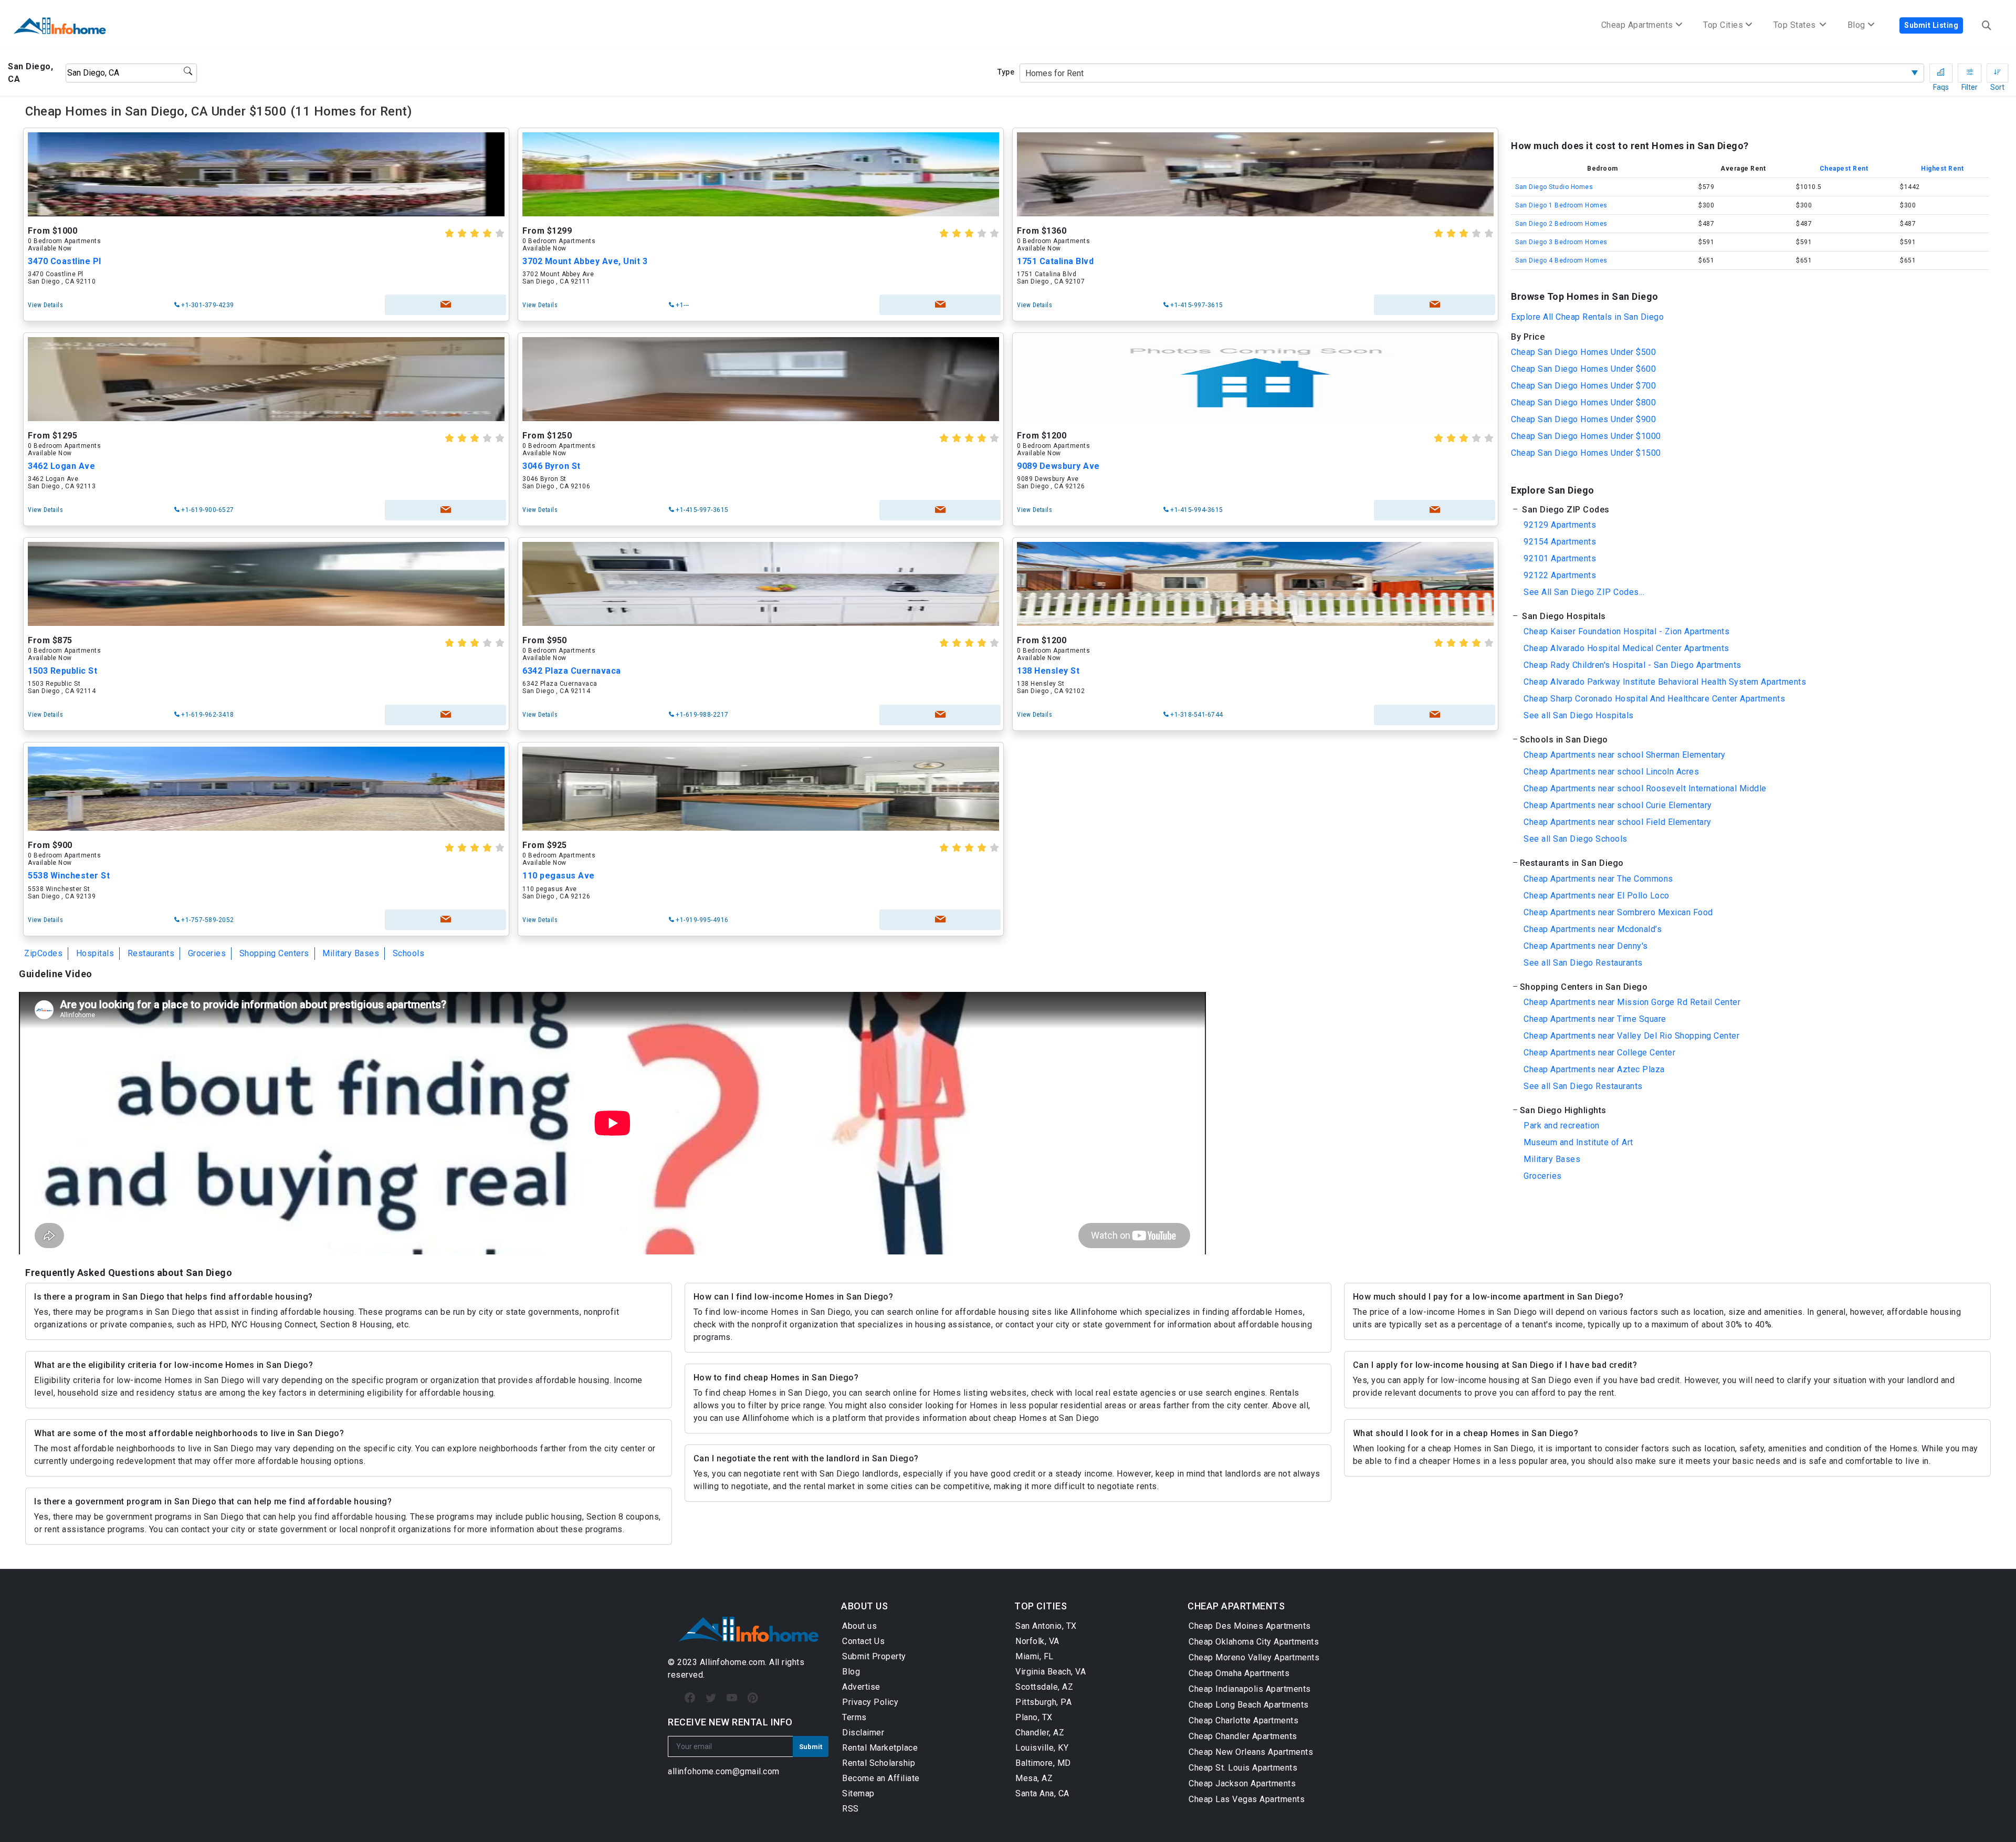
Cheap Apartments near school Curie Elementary (1618, 805)
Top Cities (1723, 25)
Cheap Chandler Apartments (1243, 1736)
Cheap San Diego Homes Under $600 (1583, 369)
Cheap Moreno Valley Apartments (1254, 1657)
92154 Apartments (1560, 542)
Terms (854, 1717)
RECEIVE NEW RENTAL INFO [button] (730, 1722)
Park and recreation (1562, 1126)
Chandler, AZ (1040, 1733)
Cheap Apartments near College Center (1599, 1053)
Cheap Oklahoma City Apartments (1254, 1642)
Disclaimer (863, 1733)
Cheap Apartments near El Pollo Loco (1597, 896)
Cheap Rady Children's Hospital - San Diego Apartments (1632, 665)
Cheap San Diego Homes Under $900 (1583, 419)
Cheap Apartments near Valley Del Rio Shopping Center (1631, 1036)
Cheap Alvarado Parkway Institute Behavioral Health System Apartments (1665, 682)
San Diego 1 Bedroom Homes (1561, 205)
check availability (445, 305)
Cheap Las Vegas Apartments (1247, 1799)
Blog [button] (1856, 25)
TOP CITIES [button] (1041, 1606)
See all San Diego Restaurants (1583, 963)
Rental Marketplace (880, 1748)
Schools (409, 953)
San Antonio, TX (1046, 1626)
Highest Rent (1942, 169)
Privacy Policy (870, 1702)
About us (859, 1626)
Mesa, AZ (1034, 1778)
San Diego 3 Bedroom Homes (1561, 242)
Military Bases (351, 953)
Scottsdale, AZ (1044, 1687)
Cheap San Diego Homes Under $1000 (1586, 436)
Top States (1796, 25)
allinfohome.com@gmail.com (724, 1771)
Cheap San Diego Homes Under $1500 (1586, 453)
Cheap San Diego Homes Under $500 (1583, 352)
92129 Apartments (1560, 525)
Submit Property (874, 1656)
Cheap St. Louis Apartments (1243, 1768)
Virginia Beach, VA (1051, 1672)
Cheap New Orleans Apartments (1251, 1752)
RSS (850, 1809)
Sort (1997, 73)
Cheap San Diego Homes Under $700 (1583, 386)
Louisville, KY (1042, 1748)
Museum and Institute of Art (1578, 1142)
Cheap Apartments (1637, 25)
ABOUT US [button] (864, 1606)
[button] (1750, 510)
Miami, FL (1035, 1656)
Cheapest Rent (1844, 169)
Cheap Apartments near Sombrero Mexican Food (1618, 912)
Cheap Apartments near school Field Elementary (1618, 822)
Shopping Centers (274, 953)
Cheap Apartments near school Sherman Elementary (1625, 755)
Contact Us (863, 1641)
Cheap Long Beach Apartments (1249, 1705)
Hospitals (95, 953)
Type (1006, 72)
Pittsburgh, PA (1043, 1702)
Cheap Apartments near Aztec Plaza (1594, 1069)
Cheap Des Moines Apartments (1250, 1626)
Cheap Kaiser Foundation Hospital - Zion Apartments (1626, 631)
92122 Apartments (1560, 575)
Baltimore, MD (1043, 1763)
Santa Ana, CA (1042, 1793)
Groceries (207, 953)
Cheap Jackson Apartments (1242, 1783)
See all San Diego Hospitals (1579, 715)
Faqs (1941, 73)
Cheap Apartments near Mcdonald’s (1593, 929)
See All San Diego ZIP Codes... (1584, 592)
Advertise (861, 1687)
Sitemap (858, 1793)
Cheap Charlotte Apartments (1243, 1720)
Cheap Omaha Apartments (1239, 1673)
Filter (1970, 73)
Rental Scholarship (879, 1763)
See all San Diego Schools (1576, 839)
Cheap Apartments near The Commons (1598, 879)
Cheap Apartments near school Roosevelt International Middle (1645, 788)
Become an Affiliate (881, 1778)
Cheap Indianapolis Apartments (1250, 1689)
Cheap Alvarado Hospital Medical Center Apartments (1626, 648)
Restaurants (151, 953)
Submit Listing (1931, 25)
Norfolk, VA (1037, 1641)
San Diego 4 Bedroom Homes (1561, 260)
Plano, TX (1034, 1717)
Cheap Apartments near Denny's (1586, 946)
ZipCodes (43, 953)
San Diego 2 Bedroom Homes (1561, 224)
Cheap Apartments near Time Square (1595, 1019)
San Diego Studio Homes (1554, 187)
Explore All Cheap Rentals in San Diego (1587, 317)
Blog (851, 1672)
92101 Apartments (1560, 558)
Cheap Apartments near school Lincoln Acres (1611, 772)
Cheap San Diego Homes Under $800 (1583, 402)
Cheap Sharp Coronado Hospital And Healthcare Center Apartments (1654, 699)
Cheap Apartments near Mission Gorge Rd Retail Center (1632, 1002)
